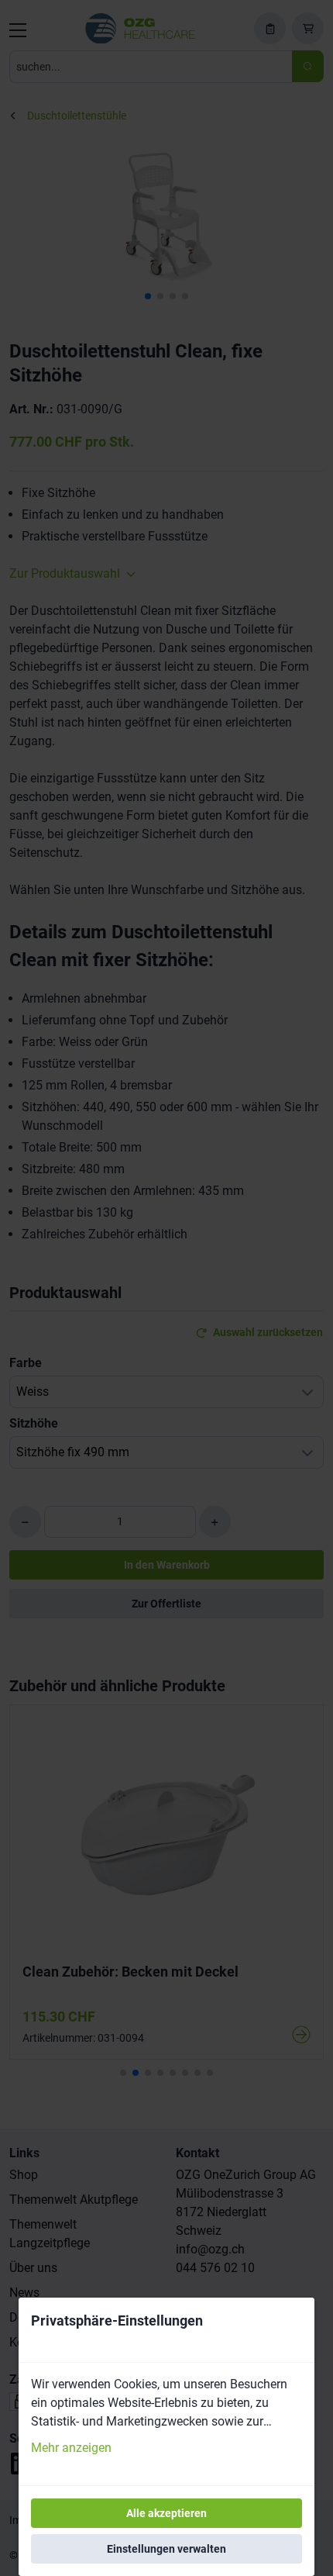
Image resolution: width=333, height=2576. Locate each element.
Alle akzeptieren (166, 2513)
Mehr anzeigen (71, 2448)
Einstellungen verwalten (166, 2549)
